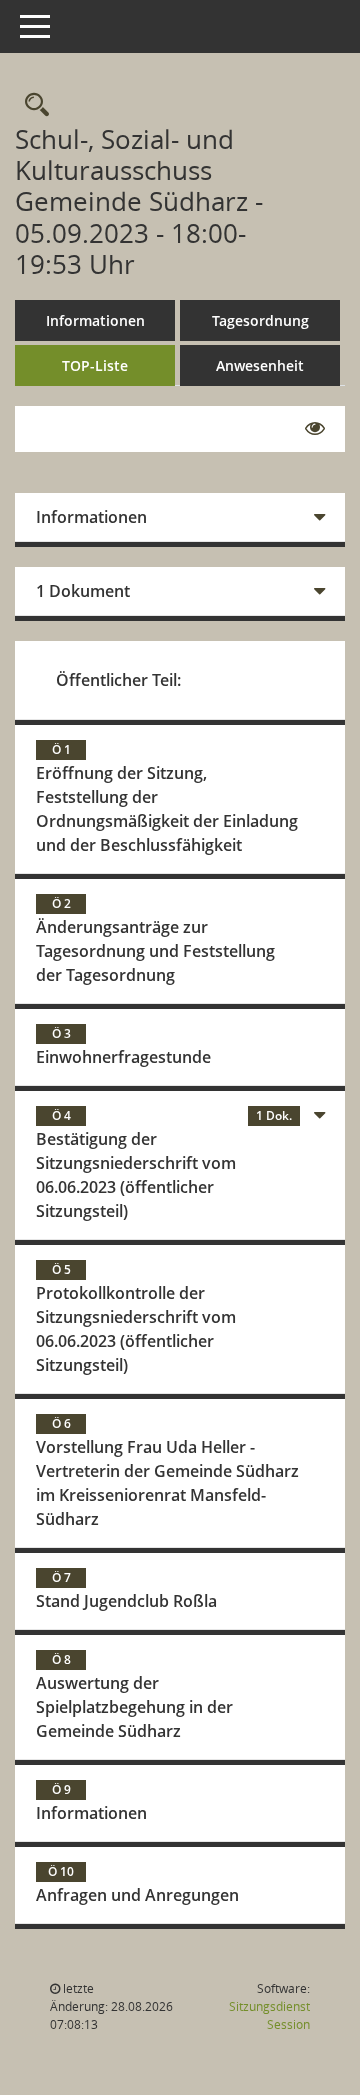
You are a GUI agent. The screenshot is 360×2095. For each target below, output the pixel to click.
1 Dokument (83, 591)
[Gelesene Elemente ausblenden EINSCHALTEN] (315, 429)
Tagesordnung (260, 320)
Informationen (95, 320)
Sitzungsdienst (269, 2015)
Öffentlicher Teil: (118, 680)
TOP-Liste (95, 365)
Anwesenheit (260, 365)
